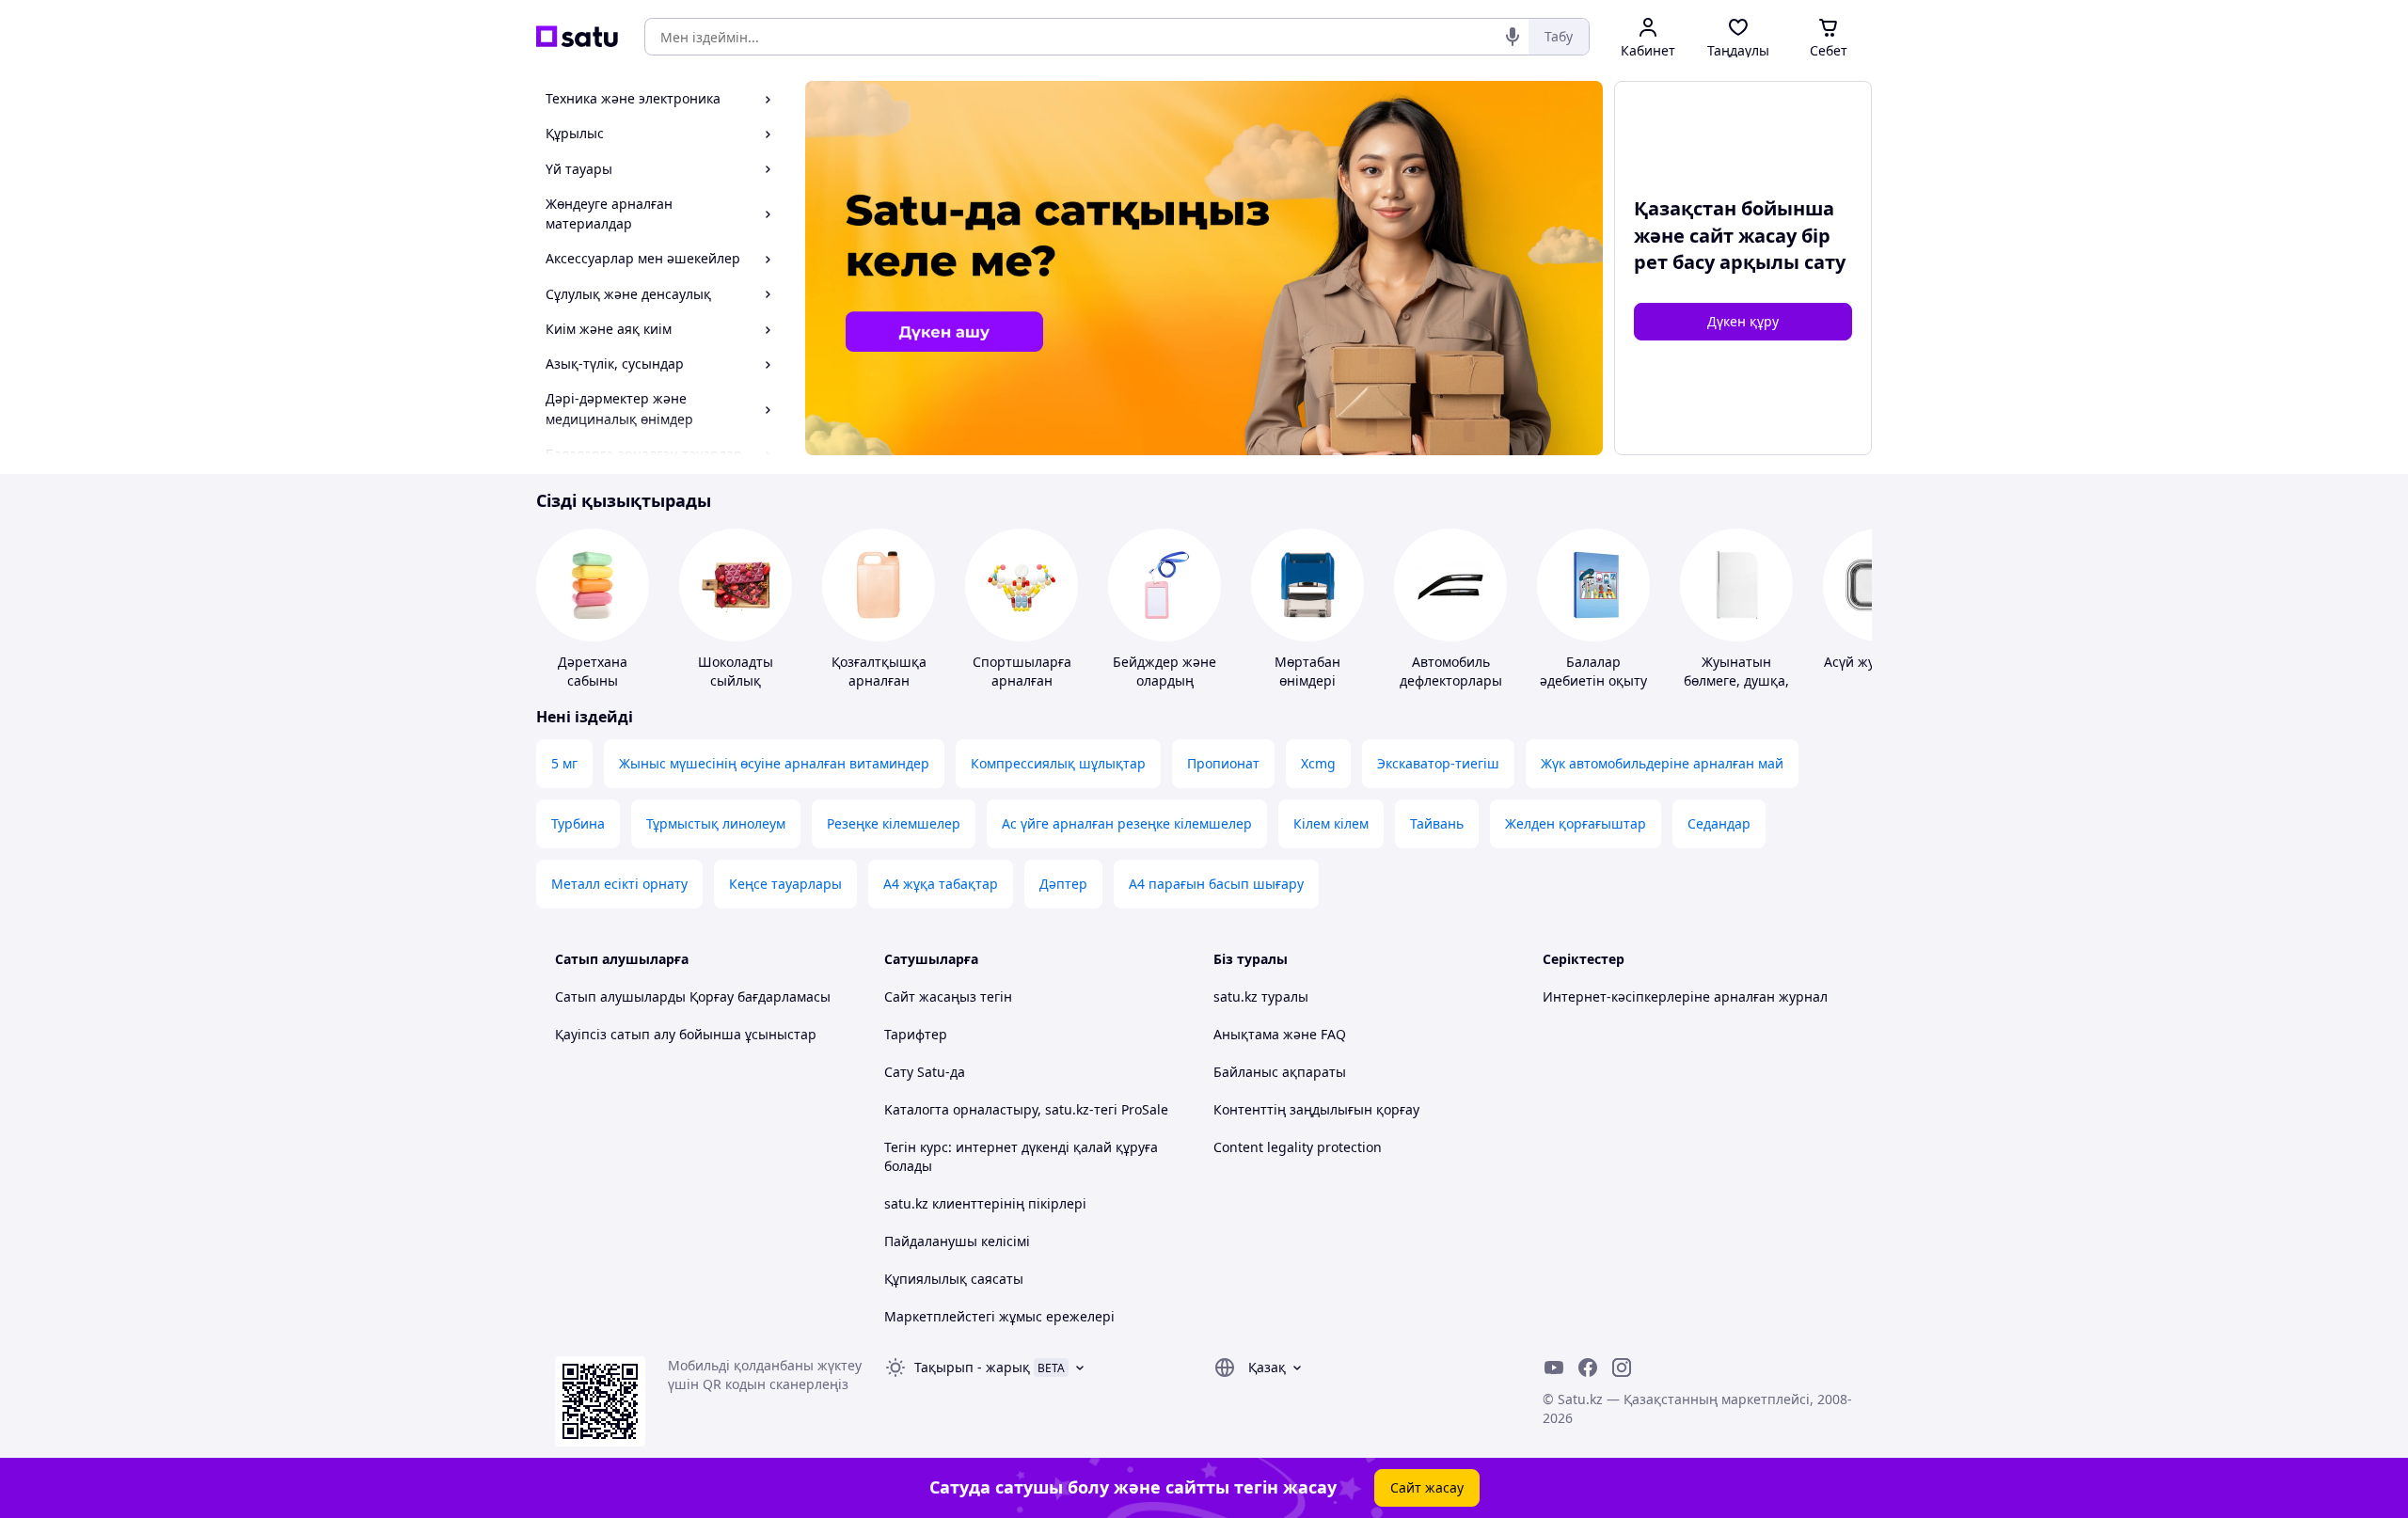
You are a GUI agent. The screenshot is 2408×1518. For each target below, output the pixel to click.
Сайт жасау (1427, 1487)
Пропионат (1223, 763)
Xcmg (1318, 763)
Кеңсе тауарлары (785, 884)
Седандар (1719, 823)
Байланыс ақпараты (1280, 1072)
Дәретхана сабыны (593, 671)
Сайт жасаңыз (930, 996)
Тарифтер (916, 1034)
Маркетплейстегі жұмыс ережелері (999, 1316)
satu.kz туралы (1261, 996)
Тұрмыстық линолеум (716, 823)
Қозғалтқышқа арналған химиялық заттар (879, 680)
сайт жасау (1743, 236)
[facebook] (1588, 1368)
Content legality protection (1298, 1147)
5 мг (564, 763)
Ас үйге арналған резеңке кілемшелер (1127, 823)
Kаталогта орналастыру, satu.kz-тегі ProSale (1026, 1109)
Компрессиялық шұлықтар (1058, 763)
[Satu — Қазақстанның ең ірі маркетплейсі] (577, 37)
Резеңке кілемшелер (894, 823)
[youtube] (1554, 1368)
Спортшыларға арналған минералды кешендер (1022, 690)
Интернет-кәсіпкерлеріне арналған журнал (1685, 996)
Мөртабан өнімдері (1307, 671)
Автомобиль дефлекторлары (1451, 671)
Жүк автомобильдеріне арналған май (1662, 763)
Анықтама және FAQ (1280, 1034)
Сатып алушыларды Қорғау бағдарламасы (693, 996)
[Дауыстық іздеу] (1513, 37)
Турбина (578, 823)
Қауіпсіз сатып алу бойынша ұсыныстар (686, 1034)
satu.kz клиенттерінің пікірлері (985, 1203)
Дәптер (1063, 884)
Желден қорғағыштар (1576, 823)
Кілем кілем (1331, 823)
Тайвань (1437, 823)
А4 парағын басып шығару (1216, 884)
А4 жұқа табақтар (941, 884)
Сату (899, 1072)
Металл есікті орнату (619, 884)
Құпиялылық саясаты (954, 1279)
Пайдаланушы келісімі (957, 1241)
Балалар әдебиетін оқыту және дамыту (1593, 680)
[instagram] (1622, 1368)
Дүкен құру (1743, 321)
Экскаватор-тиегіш (1438, 763)
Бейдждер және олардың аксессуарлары (1164, 680)
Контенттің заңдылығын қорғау (1316, 1109)
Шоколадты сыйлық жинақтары (736, 680)
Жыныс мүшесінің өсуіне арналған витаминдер (774, 763)
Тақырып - (972, 1367)
